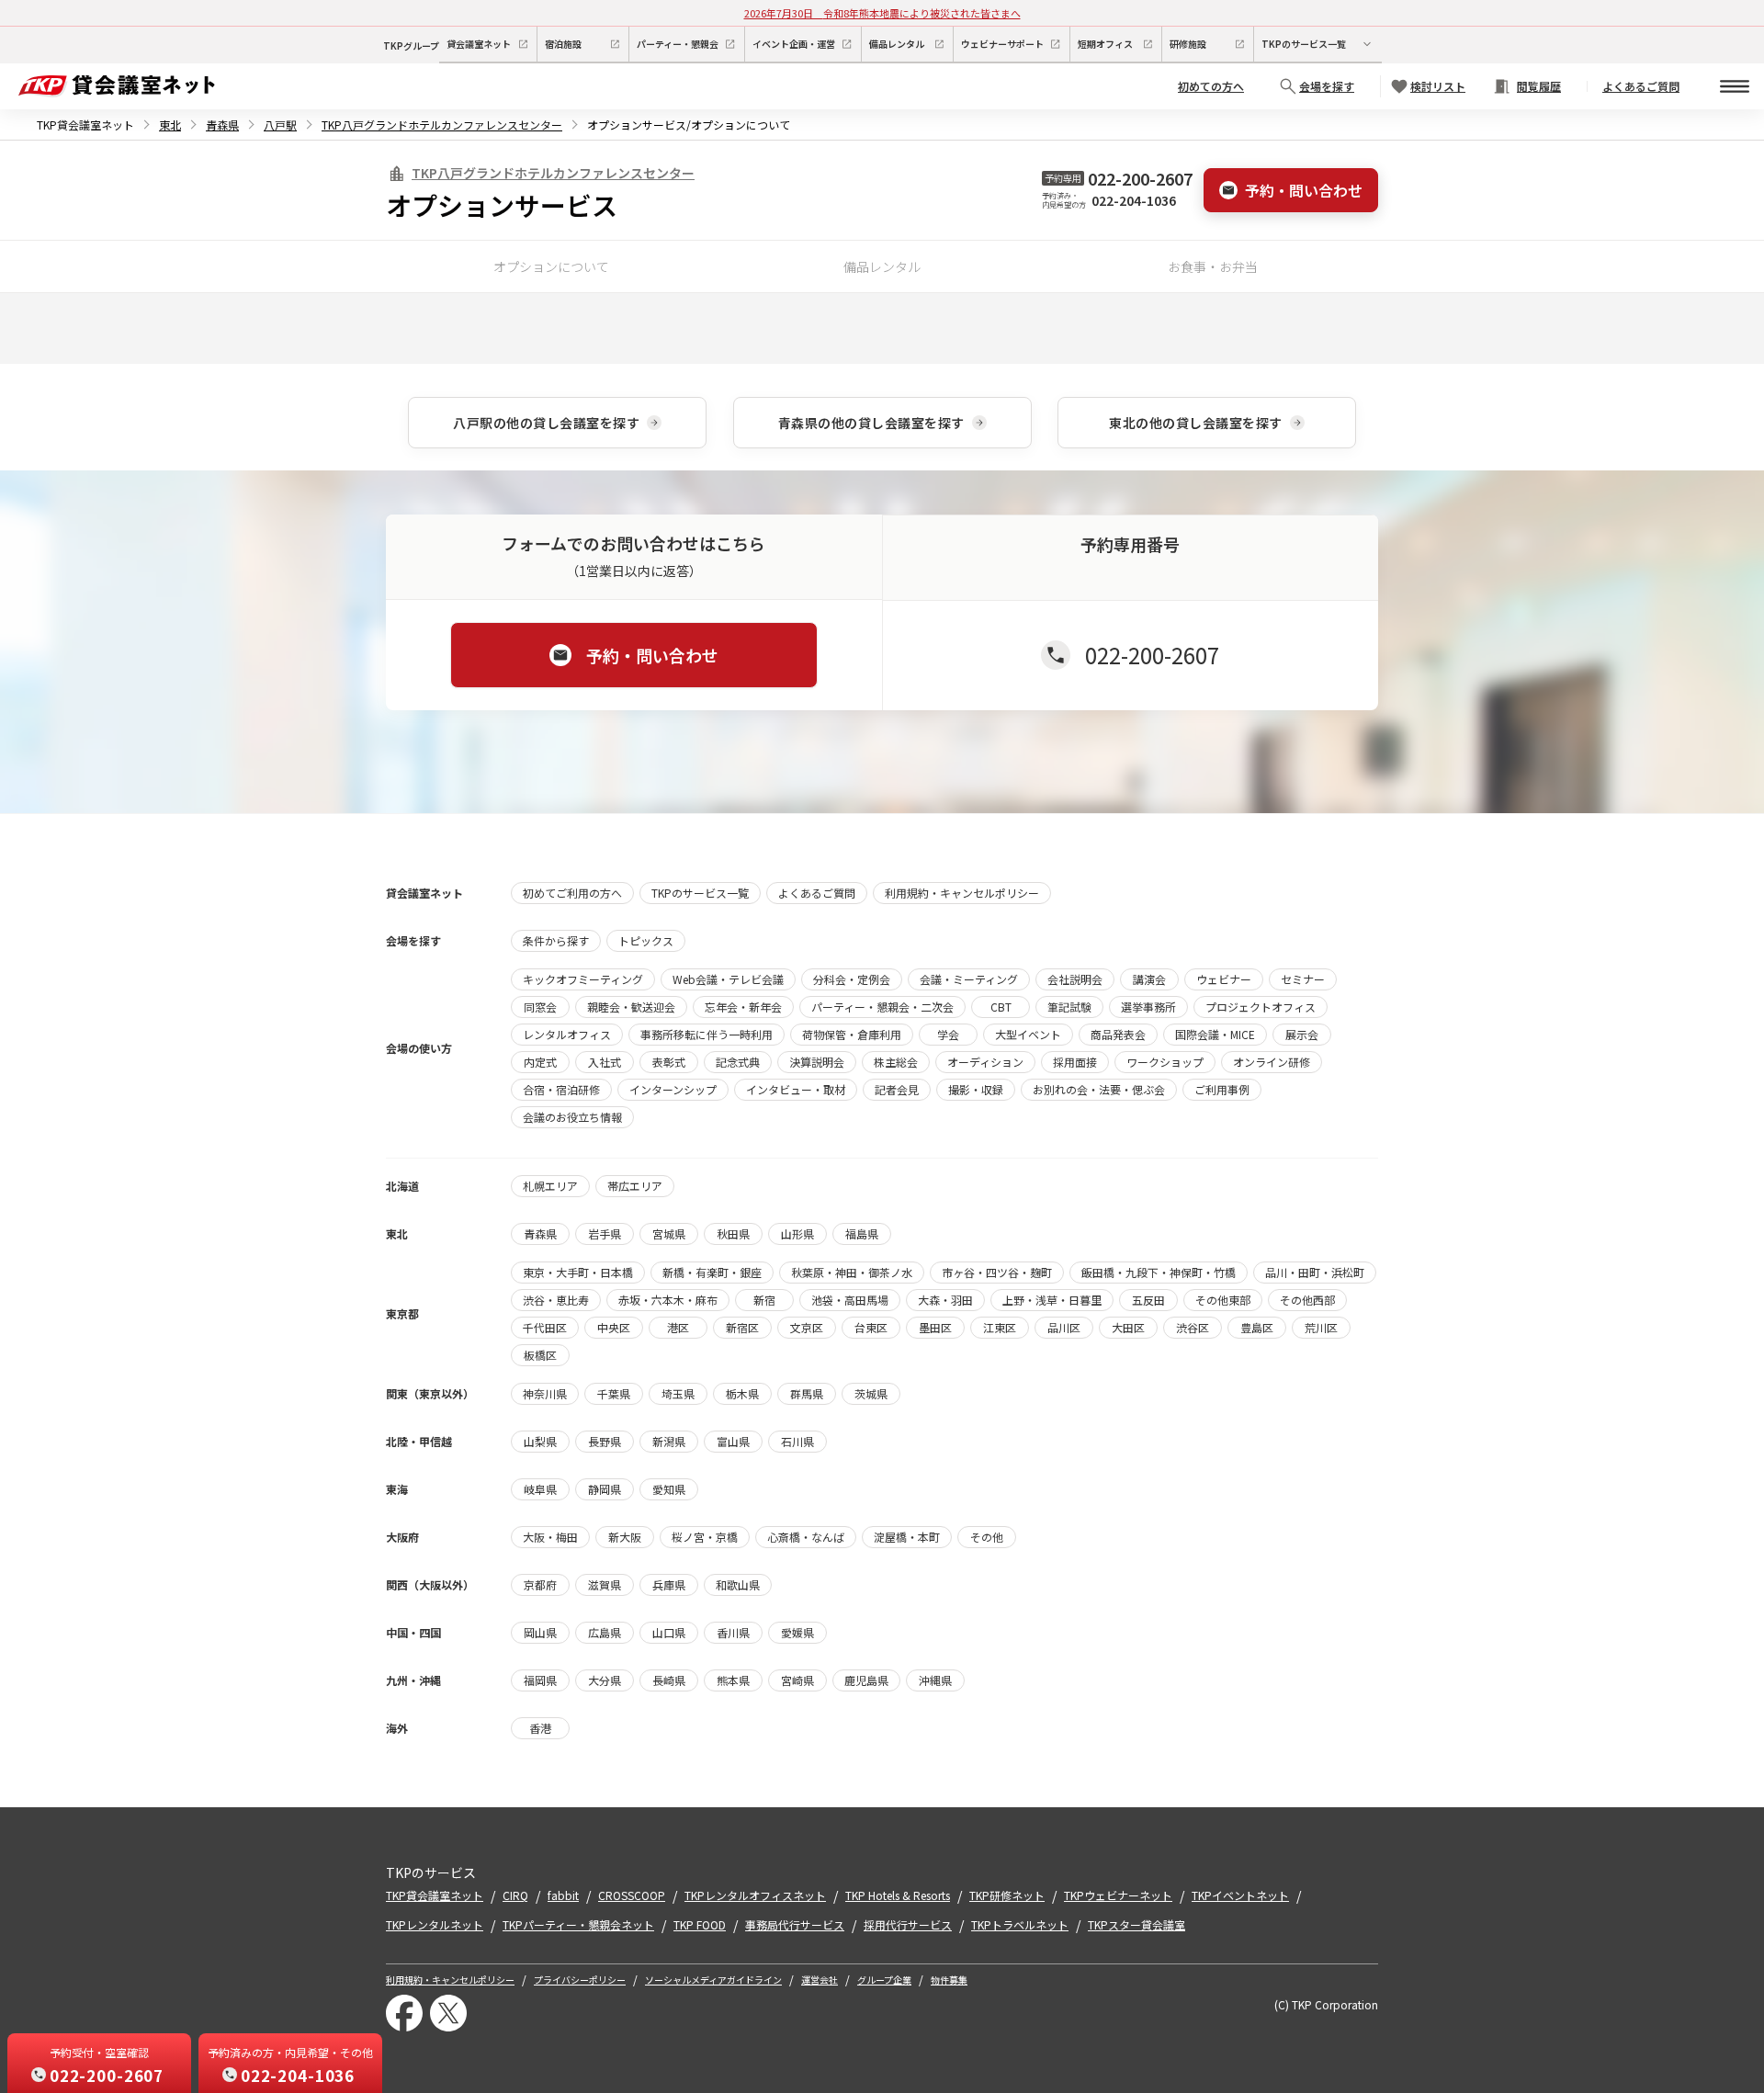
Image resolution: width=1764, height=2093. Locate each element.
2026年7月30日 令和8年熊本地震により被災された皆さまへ (882, 13)
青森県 (222, 124)
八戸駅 (280, 124)
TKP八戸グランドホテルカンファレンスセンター (442, 124)
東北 (170, 124)
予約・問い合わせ (1304, 190)
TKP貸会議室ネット (85, 124)
